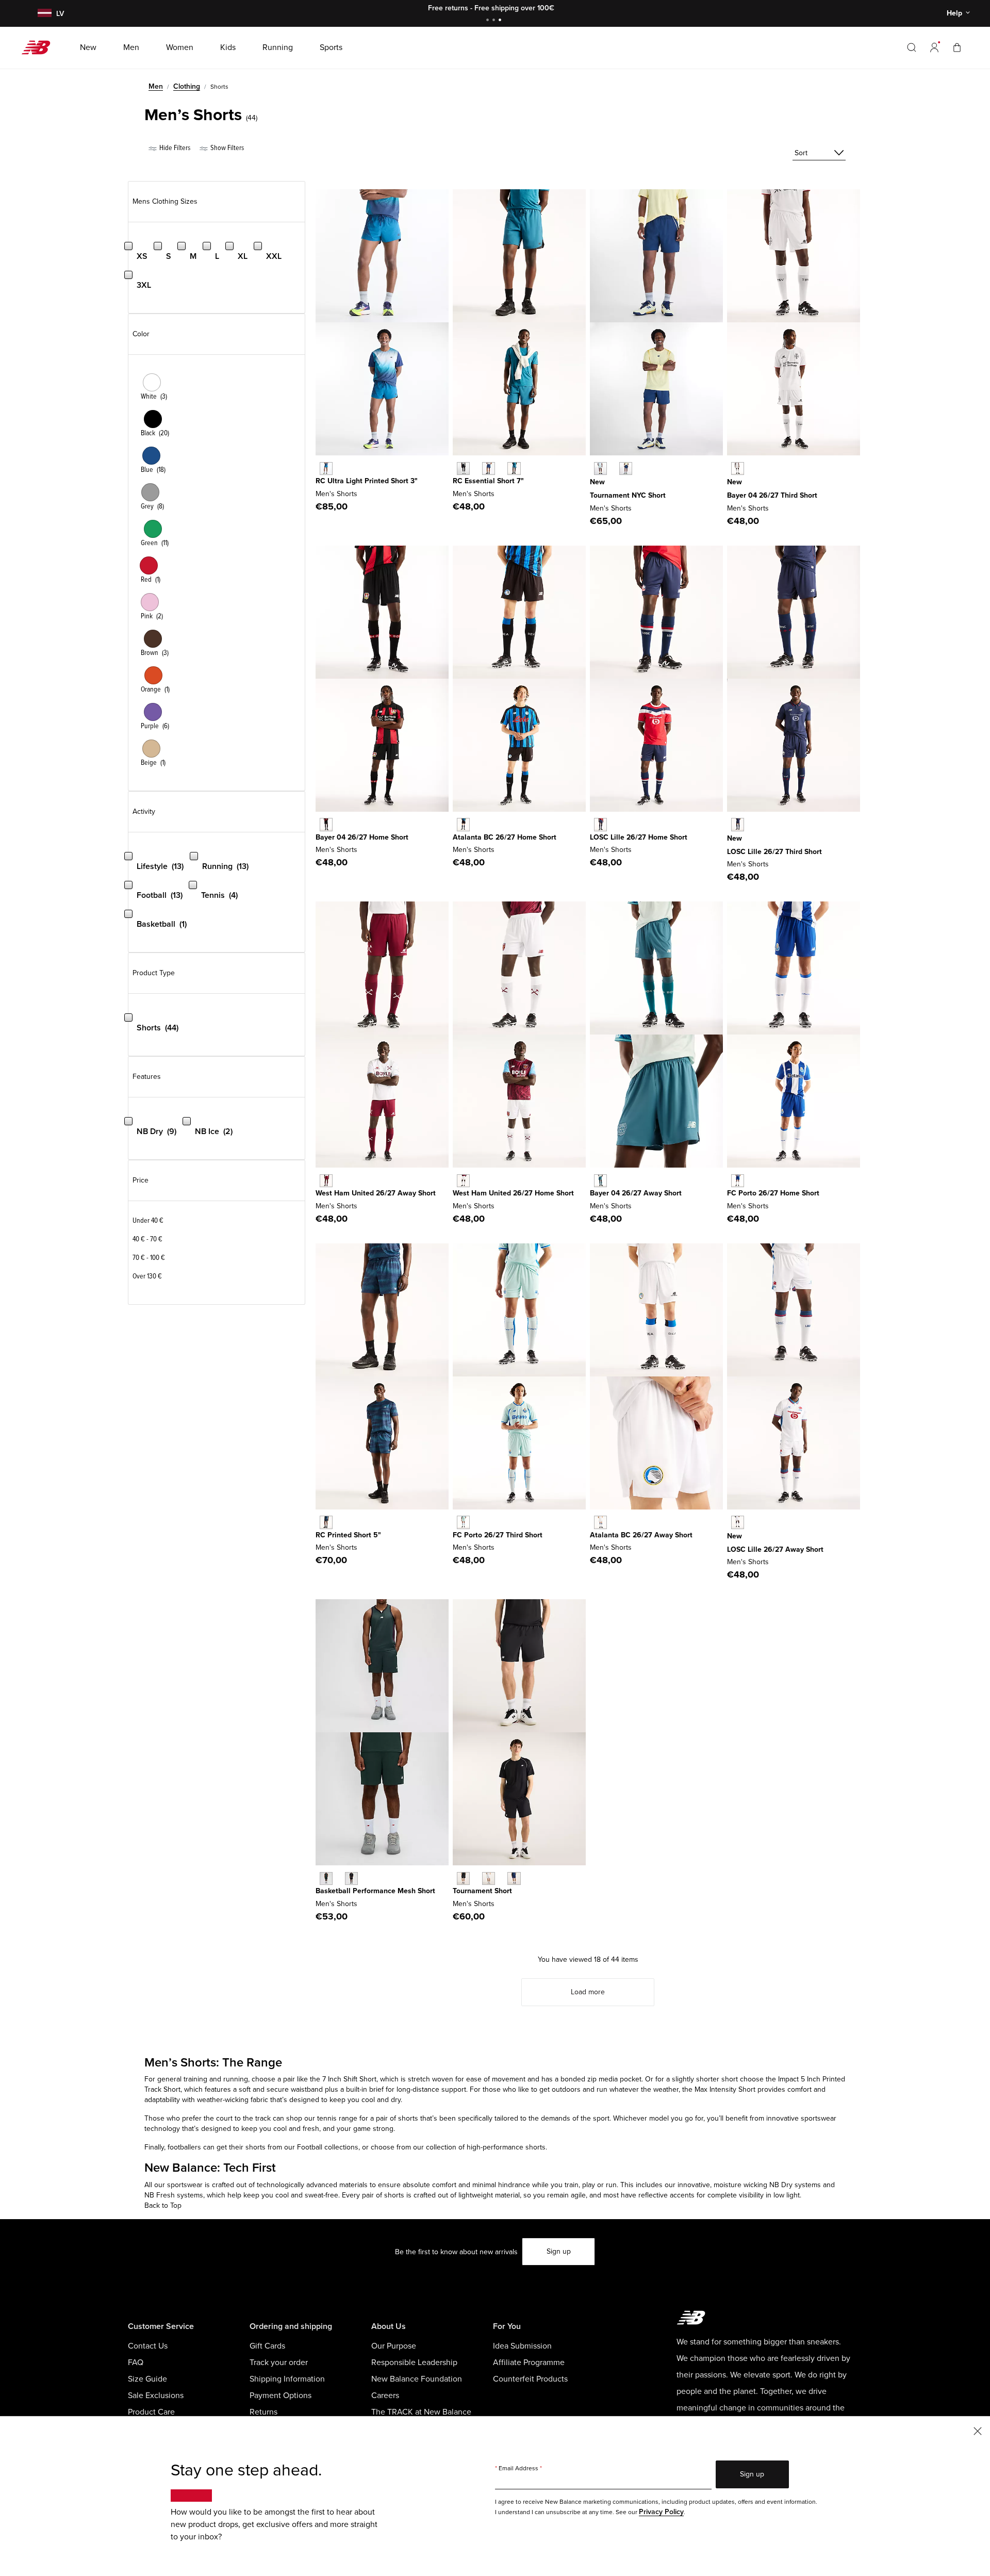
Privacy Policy (661, 2512)
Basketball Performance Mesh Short (375, 1891)
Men (156, 86)
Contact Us (148, 2346)
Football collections (328, 2147)
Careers (385, 2395)
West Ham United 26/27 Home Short (513, 1193)
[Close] (978, 2430)
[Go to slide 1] (489, 21)
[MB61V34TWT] (489, 1878)
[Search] (912, 47)
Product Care (151, 2412)
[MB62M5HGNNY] (626, 469)
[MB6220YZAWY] (326, 1181)
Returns (263, 2412)
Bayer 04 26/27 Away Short (636, 1193)
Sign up (559, 2251)
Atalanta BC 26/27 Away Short (641, 1535)
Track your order (279, 2362)
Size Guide (147, 2379)
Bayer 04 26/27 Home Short (362, 837)
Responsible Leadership (414, 2362)
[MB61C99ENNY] (489, 469)
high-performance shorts (505, 2147)
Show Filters (226, 148)
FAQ (136, 2362)
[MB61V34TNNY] (514, 1878)
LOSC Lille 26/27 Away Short (775, 1549)
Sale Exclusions (156, 2395)
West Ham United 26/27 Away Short (376, 1193)
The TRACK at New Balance (421, 2412)
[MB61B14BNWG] (326, 1878)
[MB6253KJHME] (600, 824)
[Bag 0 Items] (957, 47)
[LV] (43, 14)
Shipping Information (287, 2379)
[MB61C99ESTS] (514, 469)
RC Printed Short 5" (348, 1535)
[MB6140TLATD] (326, 469)
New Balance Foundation (417, 2379)
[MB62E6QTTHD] (463, 1522)
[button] (934, 47)
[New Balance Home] (40, 47)
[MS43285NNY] (326, 1522)
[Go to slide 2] (495, 21)
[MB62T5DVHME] (738, 1181)
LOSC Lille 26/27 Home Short (639, 837)
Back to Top (163, 2205)
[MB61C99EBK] (463, 469)
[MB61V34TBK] (463, 1878)
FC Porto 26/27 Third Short (498, 1535)
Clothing (187, 86)
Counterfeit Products (530, 2379)
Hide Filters (174, 148)
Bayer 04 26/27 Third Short (772, 495)
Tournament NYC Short (628, 495)
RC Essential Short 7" (488, 481)
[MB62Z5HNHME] (326, 824)
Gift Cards (267, 2346)
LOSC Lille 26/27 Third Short (774, 852)
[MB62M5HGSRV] (600, 469)
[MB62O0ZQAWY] (738, 1522)
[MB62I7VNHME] (463, 824)
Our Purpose (394, 2346)
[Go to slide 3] (501, 21)
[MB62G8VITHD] (738, 824)
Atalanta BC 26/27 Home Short (505, 837)
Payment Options (280, 2395)
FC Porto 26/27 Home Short (773, 1193)
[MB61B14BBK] (351, 1878)
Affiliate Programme (529, 2362)
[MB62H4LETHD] (738, 469)
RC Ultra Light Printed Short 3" (367, 481)
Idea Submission (522, 2346)
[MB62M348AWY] (600, 1181)
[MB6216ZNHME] (463, 1181)
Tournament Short (482, 1891)
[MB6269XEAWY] (600, 1522)
